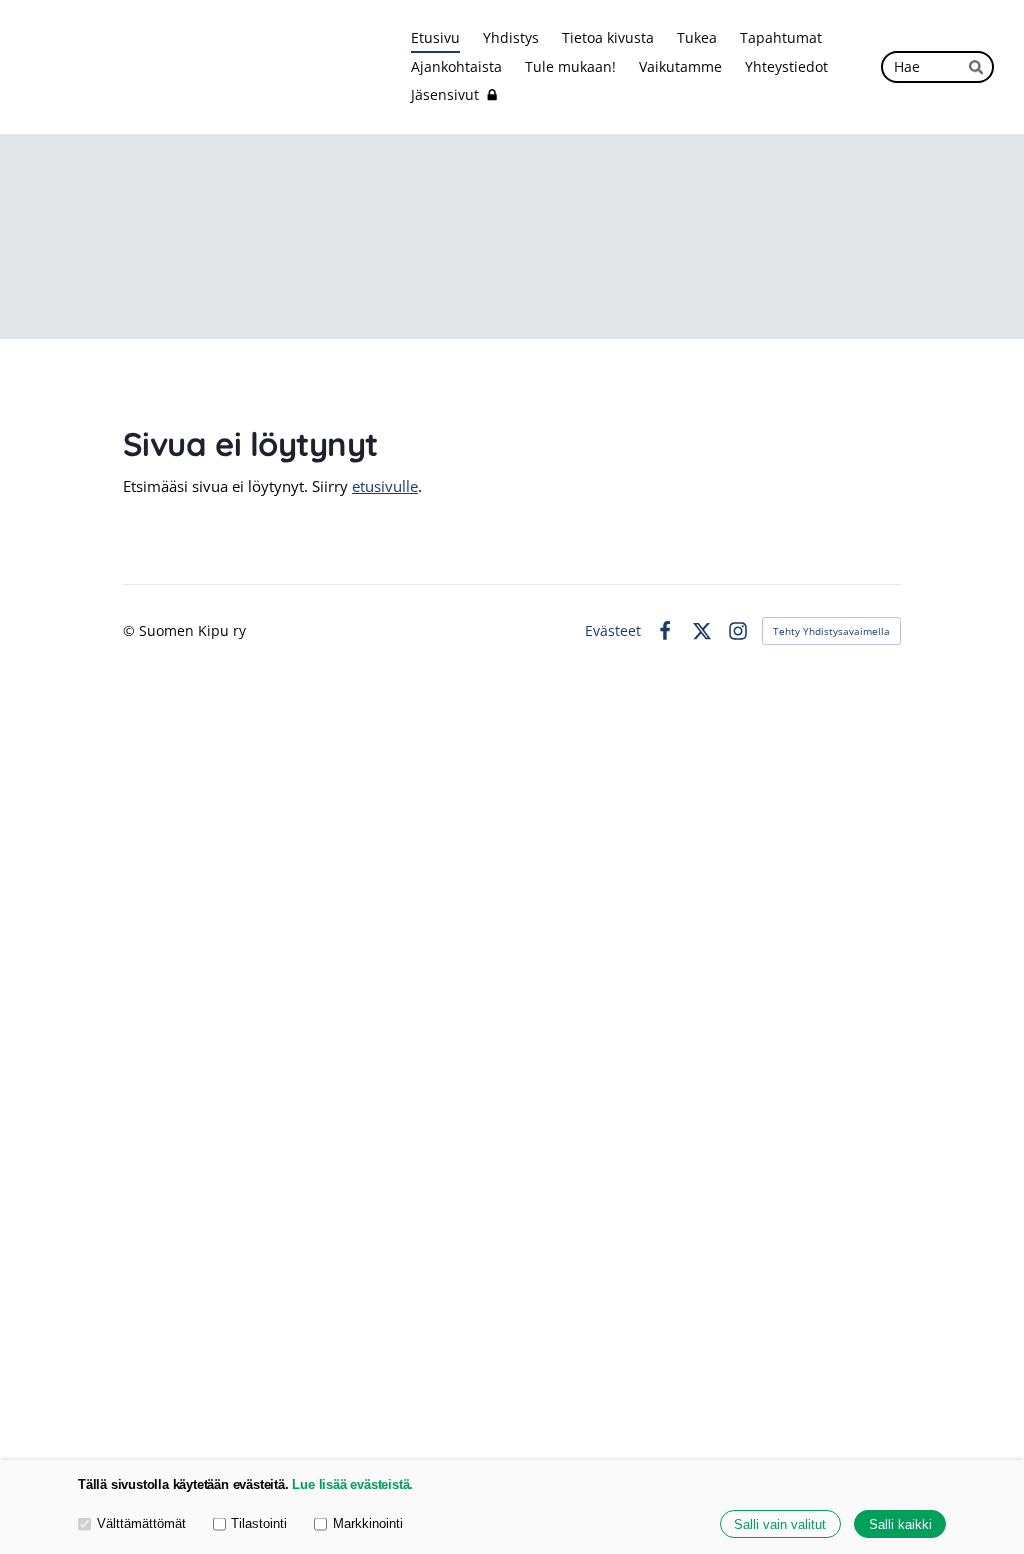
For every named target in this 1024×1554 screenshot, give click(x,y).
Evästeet (613, 631)
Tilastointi (259, 1523)
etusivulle (385, 486)
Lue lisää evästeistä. (352, 1484)
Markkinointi (368, 1523)
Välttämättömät (141, 1523)
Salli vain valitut (780, 1524)
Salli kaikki (900, 1524)
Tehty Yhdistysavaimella (831, 631)
